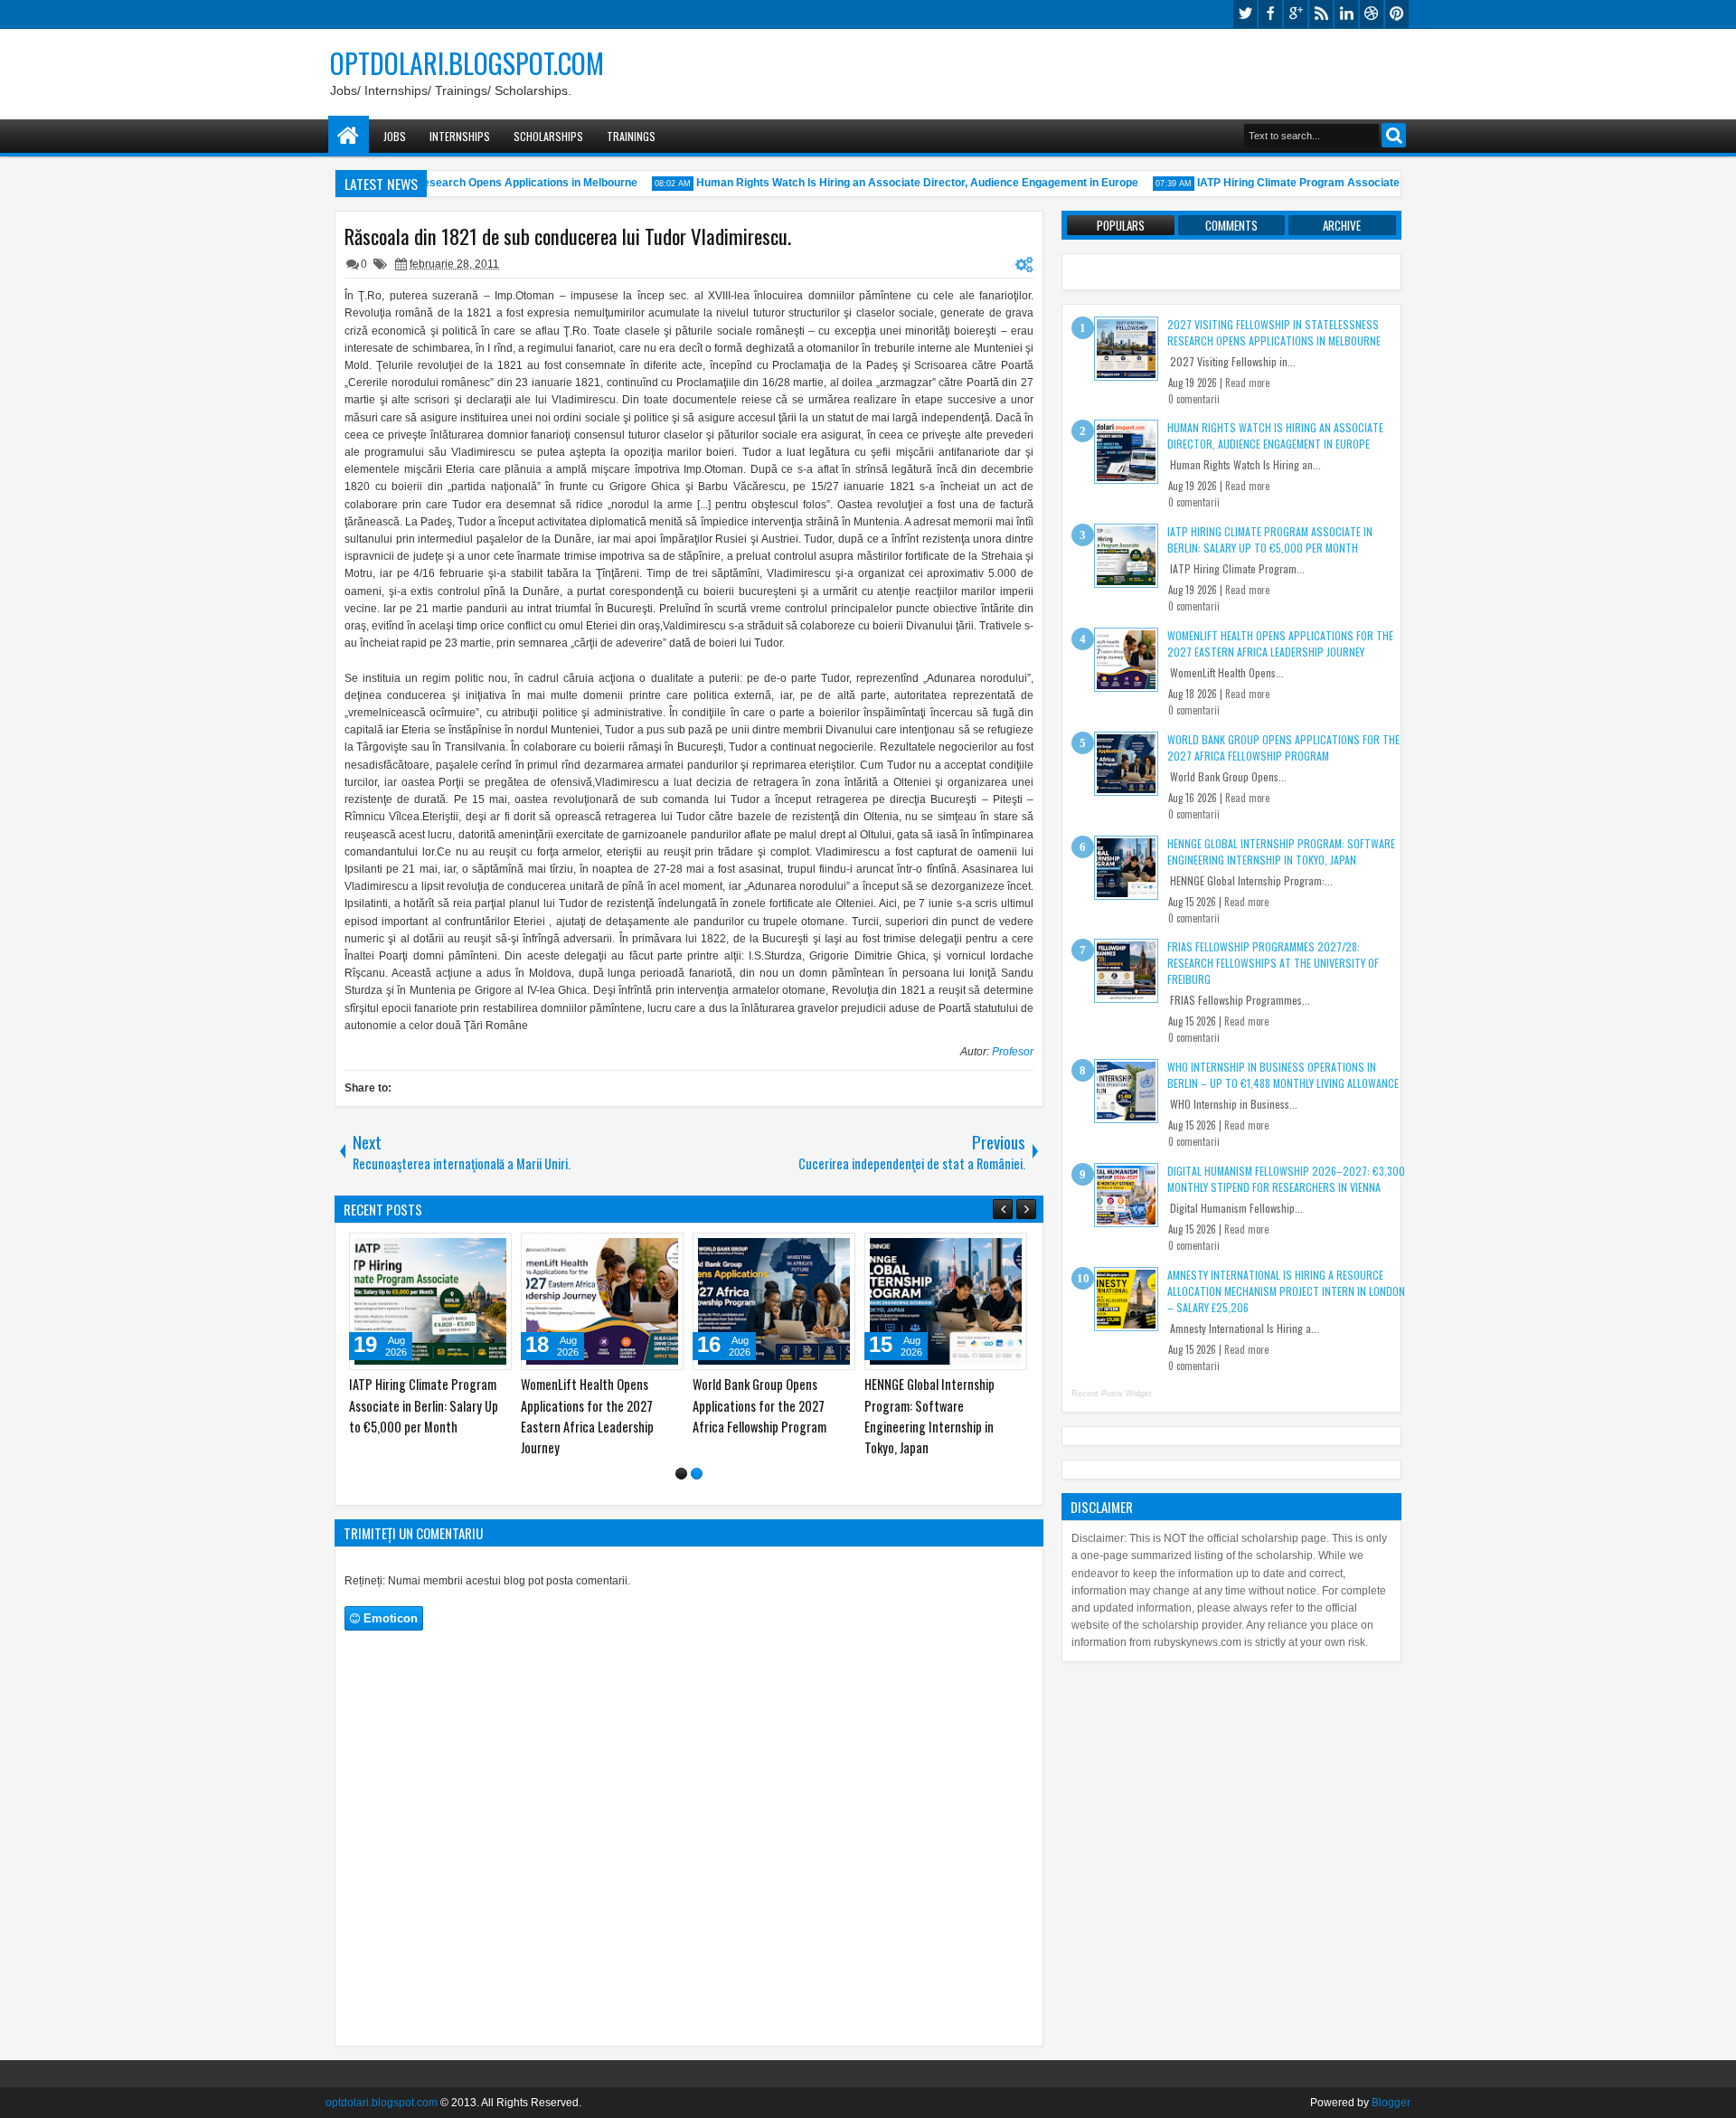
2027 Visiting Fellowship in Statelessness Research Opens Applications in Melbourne (439, 1405)
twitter (1245, 14)
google (1296, 14)
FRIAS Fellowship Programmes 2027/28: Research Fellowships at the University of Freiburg (1273, 963)
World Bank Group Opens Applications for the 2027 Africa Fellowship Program (1283, 747)
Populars (1121, 225)
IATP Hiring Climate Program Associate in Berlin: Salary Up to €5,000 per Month (1380, 183)
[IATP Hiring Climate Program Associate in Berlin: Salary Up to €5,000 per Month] (785, 1301)
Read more (1247, 383)
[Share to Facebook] (463, 1251)
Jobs (395, 136)
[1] (681, 1474)
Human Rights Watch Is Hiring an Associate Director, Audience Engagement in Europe (896, 183)
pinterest (1397, 14)
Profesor (1013, 1052)
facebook (1270, 14)
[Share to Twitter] (483, 1251)
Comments (1231, 225)
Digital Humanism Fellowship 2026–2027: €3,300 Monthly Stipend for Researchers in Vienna (1286, 1179)
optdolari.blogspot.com (467, 63)
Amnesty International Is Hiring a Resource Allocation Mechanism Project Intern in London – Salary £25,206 (1286, 1291)
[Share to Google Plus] (503, 1251)
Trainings (631, 136)
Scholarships (548, 136)
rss (1321, 14)
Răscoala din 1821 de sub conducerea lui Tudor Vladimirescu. (568, 236)
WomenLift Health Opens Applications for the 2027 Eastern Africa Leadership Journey (1280, 643)
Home (349, 136)
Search (1394, 135)
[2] (697, 1474)
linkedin (1346, 14)
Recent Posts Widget (1112, 1394)
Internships (460, 136)
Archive (1342, 225)
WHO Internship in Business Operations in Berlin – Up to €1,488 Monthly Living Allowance (1283, 1075)
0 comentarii (1194, 399)
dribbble (1372, 14)
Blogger (1391, 2103)
